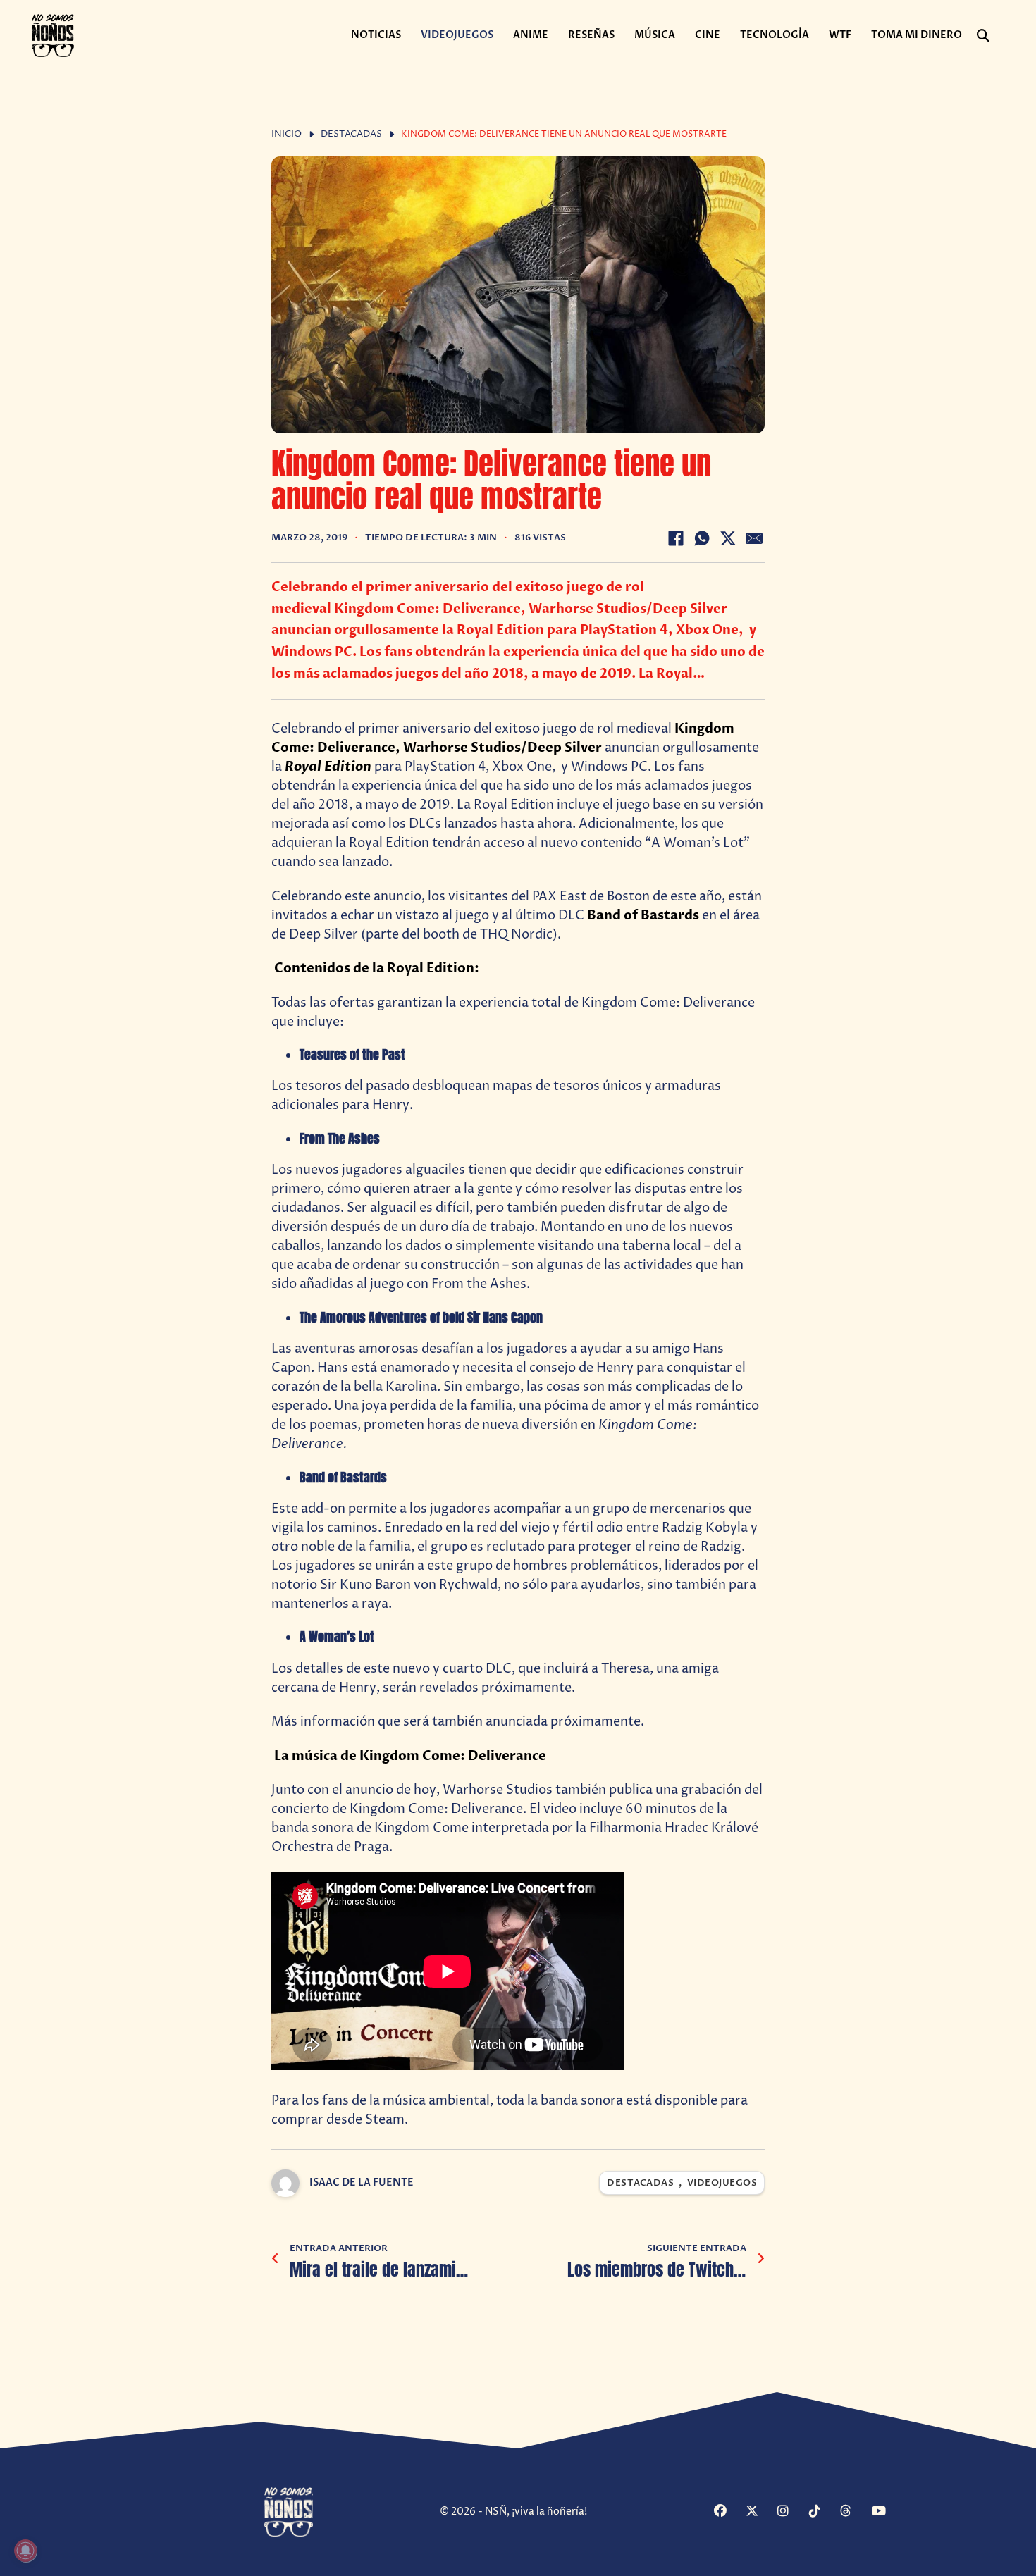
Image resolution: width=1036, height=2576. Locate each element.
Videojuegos (457, 35)
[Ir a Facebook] (728, 2512)
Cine (708, 35)
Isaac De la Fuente (362, 2182)
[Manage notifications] (25, 2551)
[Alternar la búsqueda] (983, 36)
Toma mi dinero (917, 35)
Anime (531, 35)
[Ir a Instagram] (791, 2512)
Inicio (286, 134)
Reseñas (591, 35)
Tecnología (775, 35)
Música (655, 35)
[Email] (754, 538)
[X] (728, 538)
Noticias (376, 35)
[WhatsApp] (702, 538)
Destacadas (351, 134)
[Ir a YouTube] (886, 2512)
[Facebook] (676, 538)
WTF (840, 35)
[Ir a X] (760, 2512)
